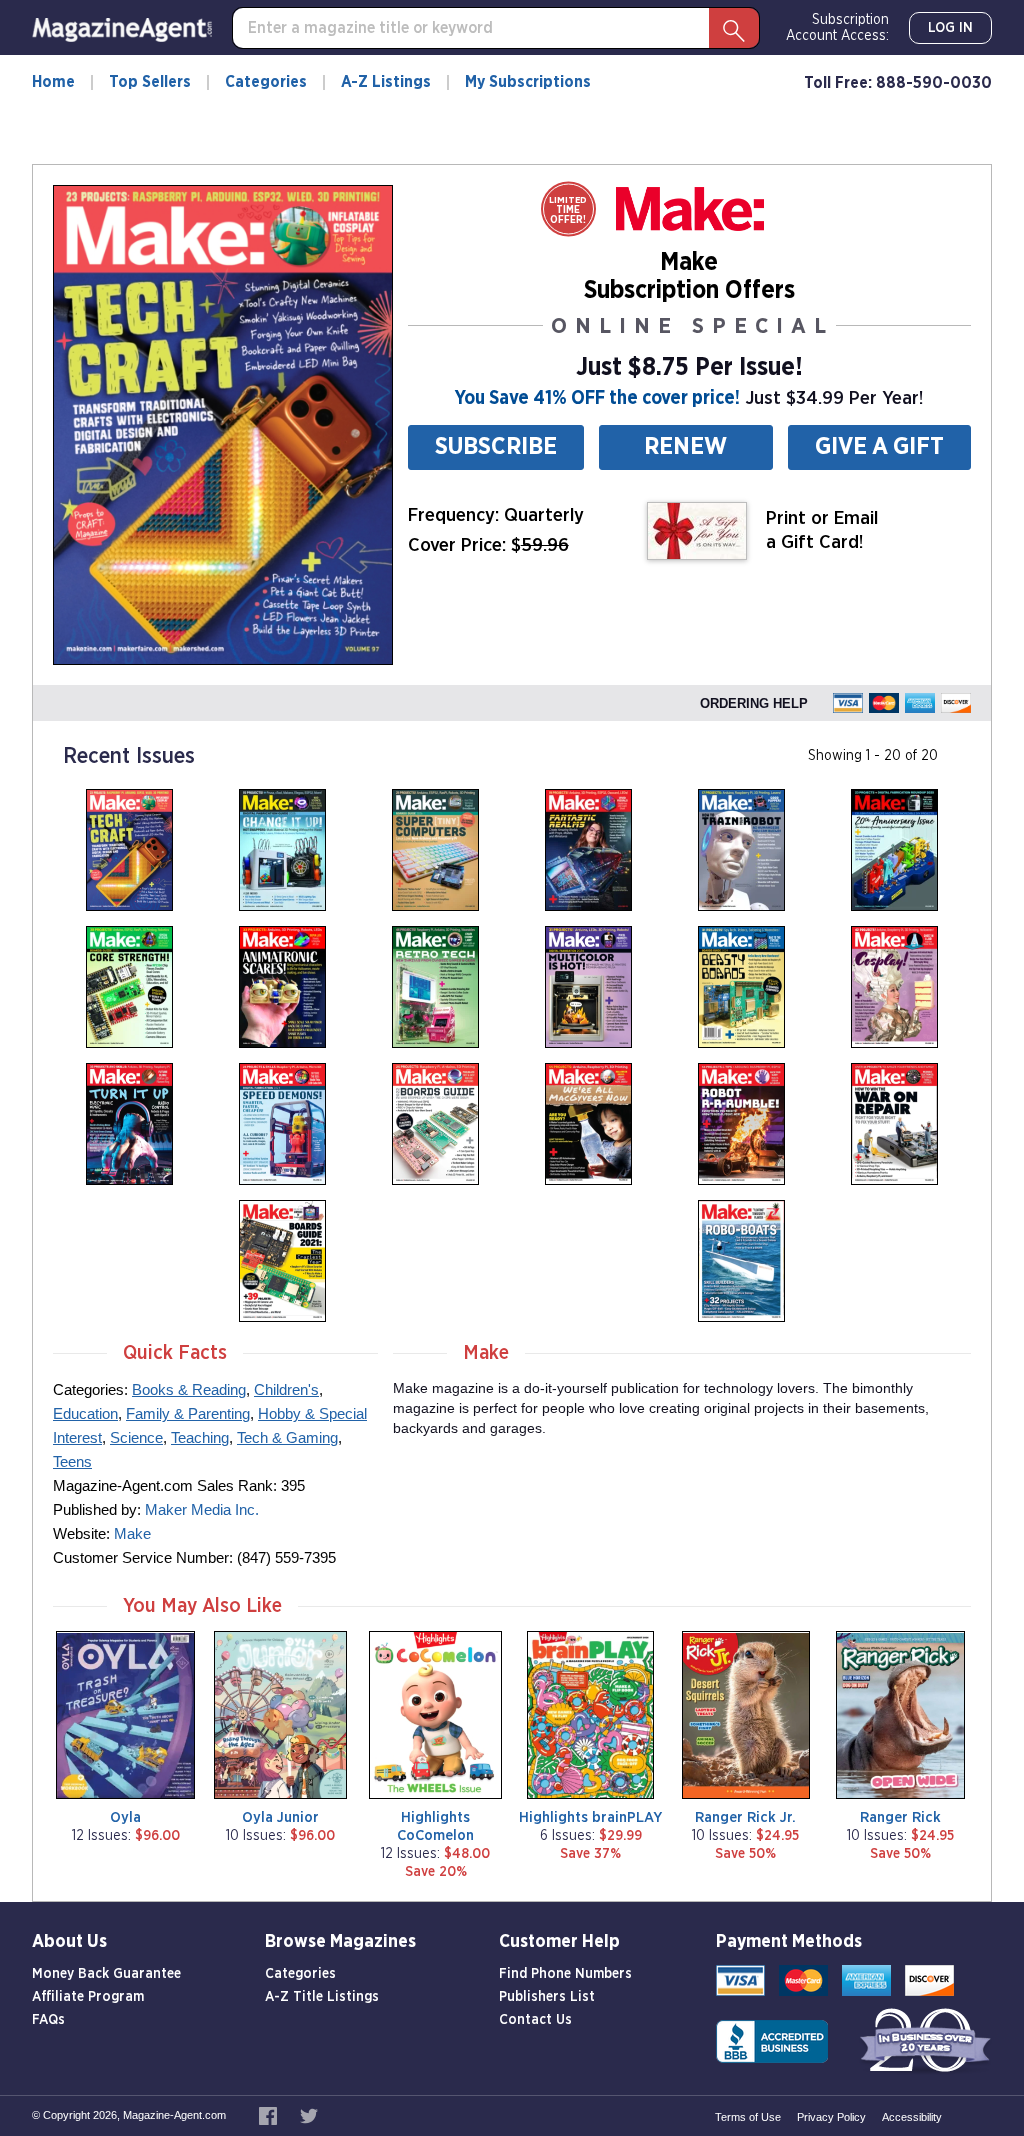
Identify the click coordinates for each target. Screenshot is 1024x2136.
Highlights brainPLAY (590, 1817)
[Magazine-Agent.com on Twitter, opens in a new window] (309, 2115)
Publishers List (547, 1997)
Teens (72, 1461)
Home (53, 82)
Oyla (125, 1817)
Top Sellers (150, 82)
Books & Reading (189, 1389)
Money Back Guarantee (106, 1974)
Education (85, 1413)
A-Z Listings (386, 82)
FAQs (48, 2020)
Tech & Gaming (287, 1437)
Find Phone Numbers (565, 1974)
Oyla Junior (280, 1817)
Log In (950, 28)
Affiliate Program (88, 1997)
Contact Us (535, 2020)
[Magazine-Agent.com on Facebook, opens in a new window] (269, 2115)
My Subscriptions (528, 82)
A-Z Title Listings (322, 1997)
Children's (286, 1389)
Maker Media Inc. (202, 1509)
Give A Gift (879, 447)
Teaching (200, 1437)
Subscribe (496, 447)
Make (132, 1533)
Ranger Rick (900, 1817)
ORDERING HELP (754, 703)
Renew (685, 447)
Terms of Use (748, 2117)
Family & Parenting (188, 1413)
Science (136, 1437)
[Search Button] (734, 28)
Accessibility (912, 2117)
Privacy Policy (831, 2117)
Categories (266, 82)
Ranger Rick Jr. (745, 1817)
